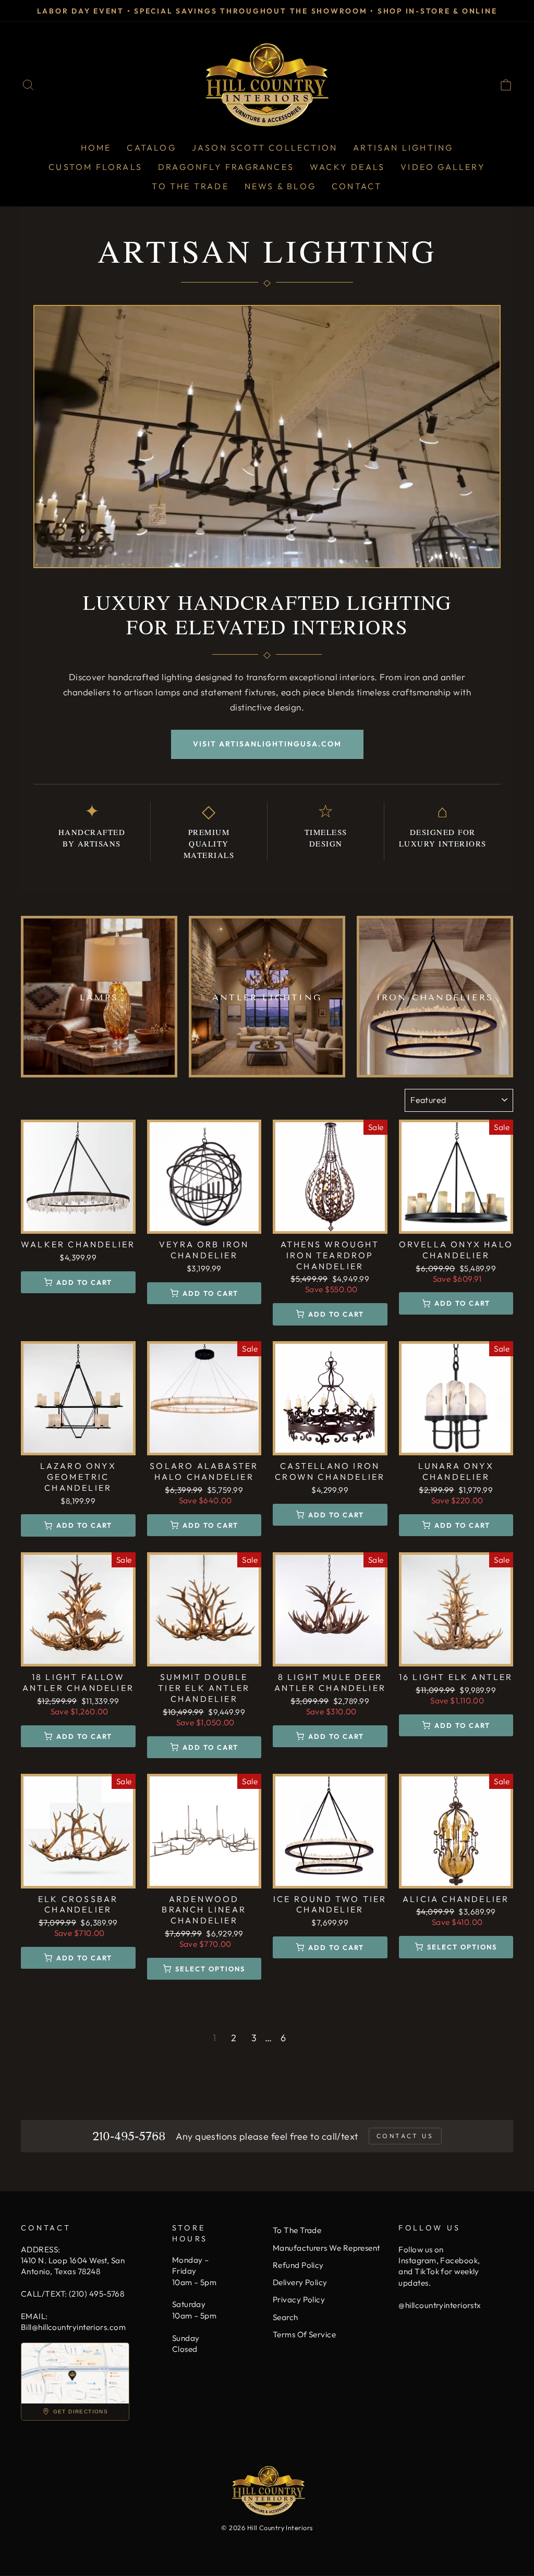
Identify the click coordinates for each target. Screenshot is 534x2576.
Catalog (151, 148)
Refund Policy (298, 2265)
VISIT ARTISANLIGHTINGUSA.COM (267, 744)
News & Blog (280, 186)
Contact (357, 186)
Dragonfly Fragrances (226, 167)
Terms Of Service (304, 2334)
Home (96, 148)
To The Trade (190, 186)
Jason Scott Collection (265, 148)
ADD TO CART (84, 1282)
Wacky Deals (347, 167)
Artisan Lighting (403, 148)
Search (286, 2317)
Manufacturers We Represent (326, 2248)
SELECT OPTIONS (210, 1969)
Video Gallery (443, 167)
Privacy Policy (299, 2299)
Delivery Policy (300, 2282)
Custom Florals (95, 167)
